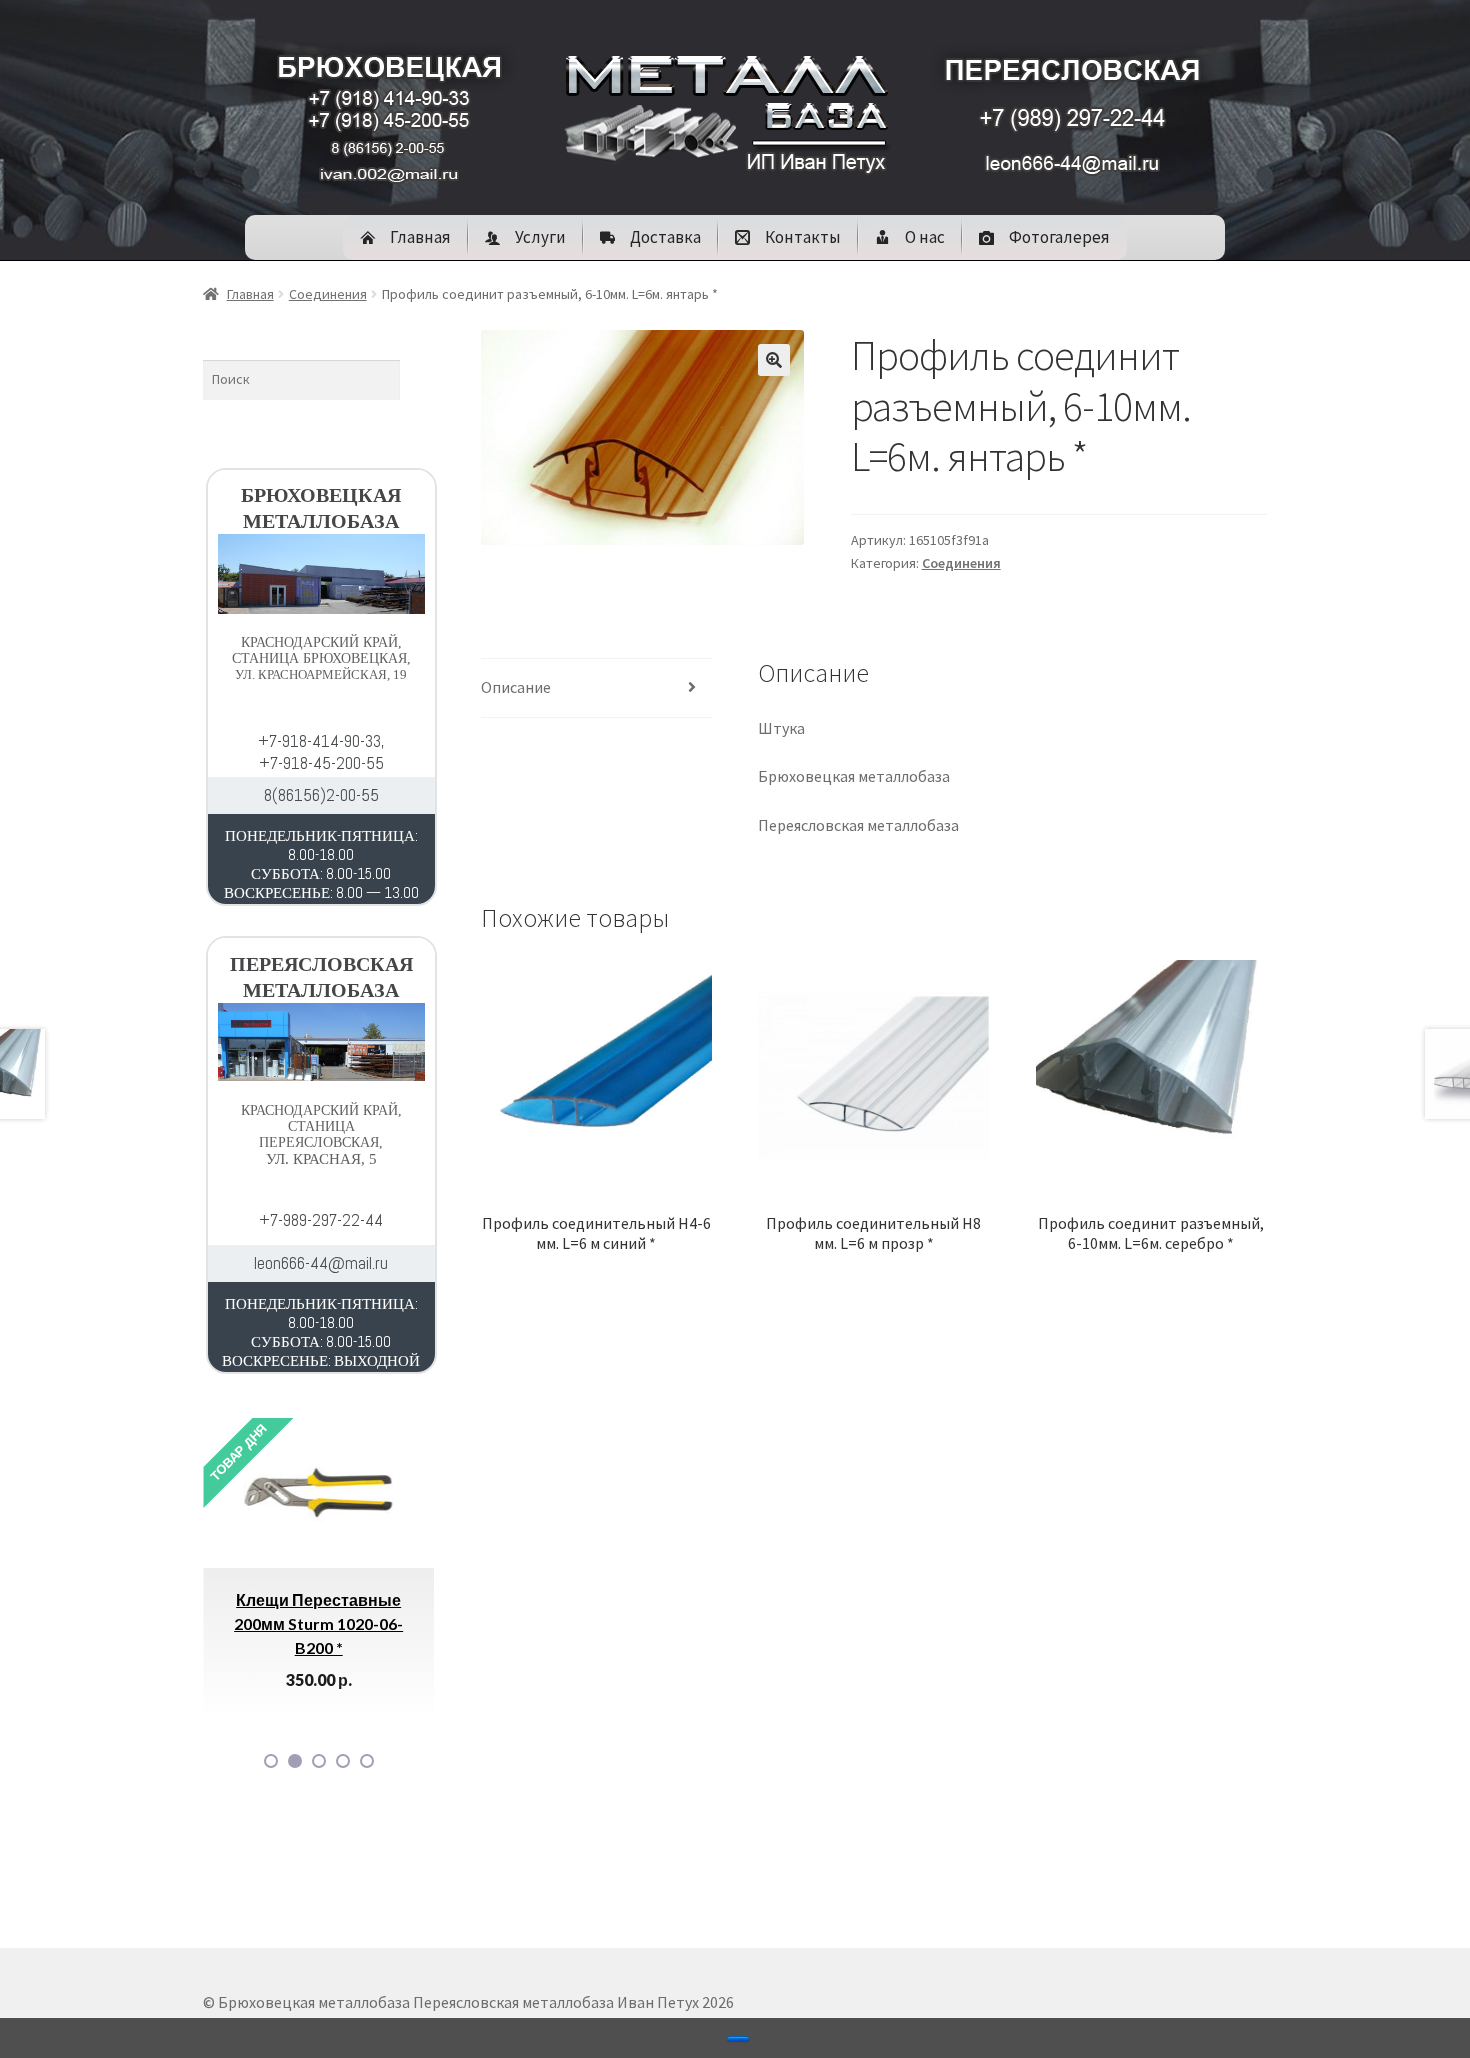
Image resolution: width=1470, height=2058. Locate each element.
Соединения (328, 294)
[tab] (596, 688)
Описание (516, 687)
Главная (250, 294)
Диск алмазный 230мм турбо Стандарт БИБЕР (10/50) (423, 1623)
